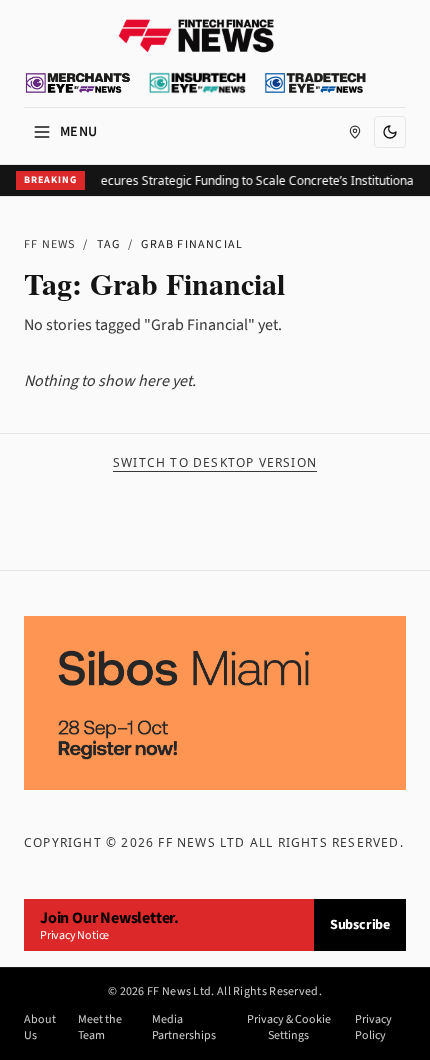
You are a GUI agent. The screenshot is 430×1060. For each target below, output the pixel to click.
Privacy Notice (74, 935)
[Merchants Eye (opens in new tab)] (78, 83)
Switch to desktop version (215, 463)
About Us (40, 1028)
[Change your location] (355, 132)
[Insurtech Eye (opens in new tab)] (197, 83)
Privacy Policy (373, 1028)
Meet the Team (100, 1028)
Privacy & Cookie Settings (289, 1028)
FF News (49, 244)
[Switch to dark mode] (390, 132)
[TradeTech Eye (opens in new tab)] (315, 83)
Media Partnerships (184, 1028)
